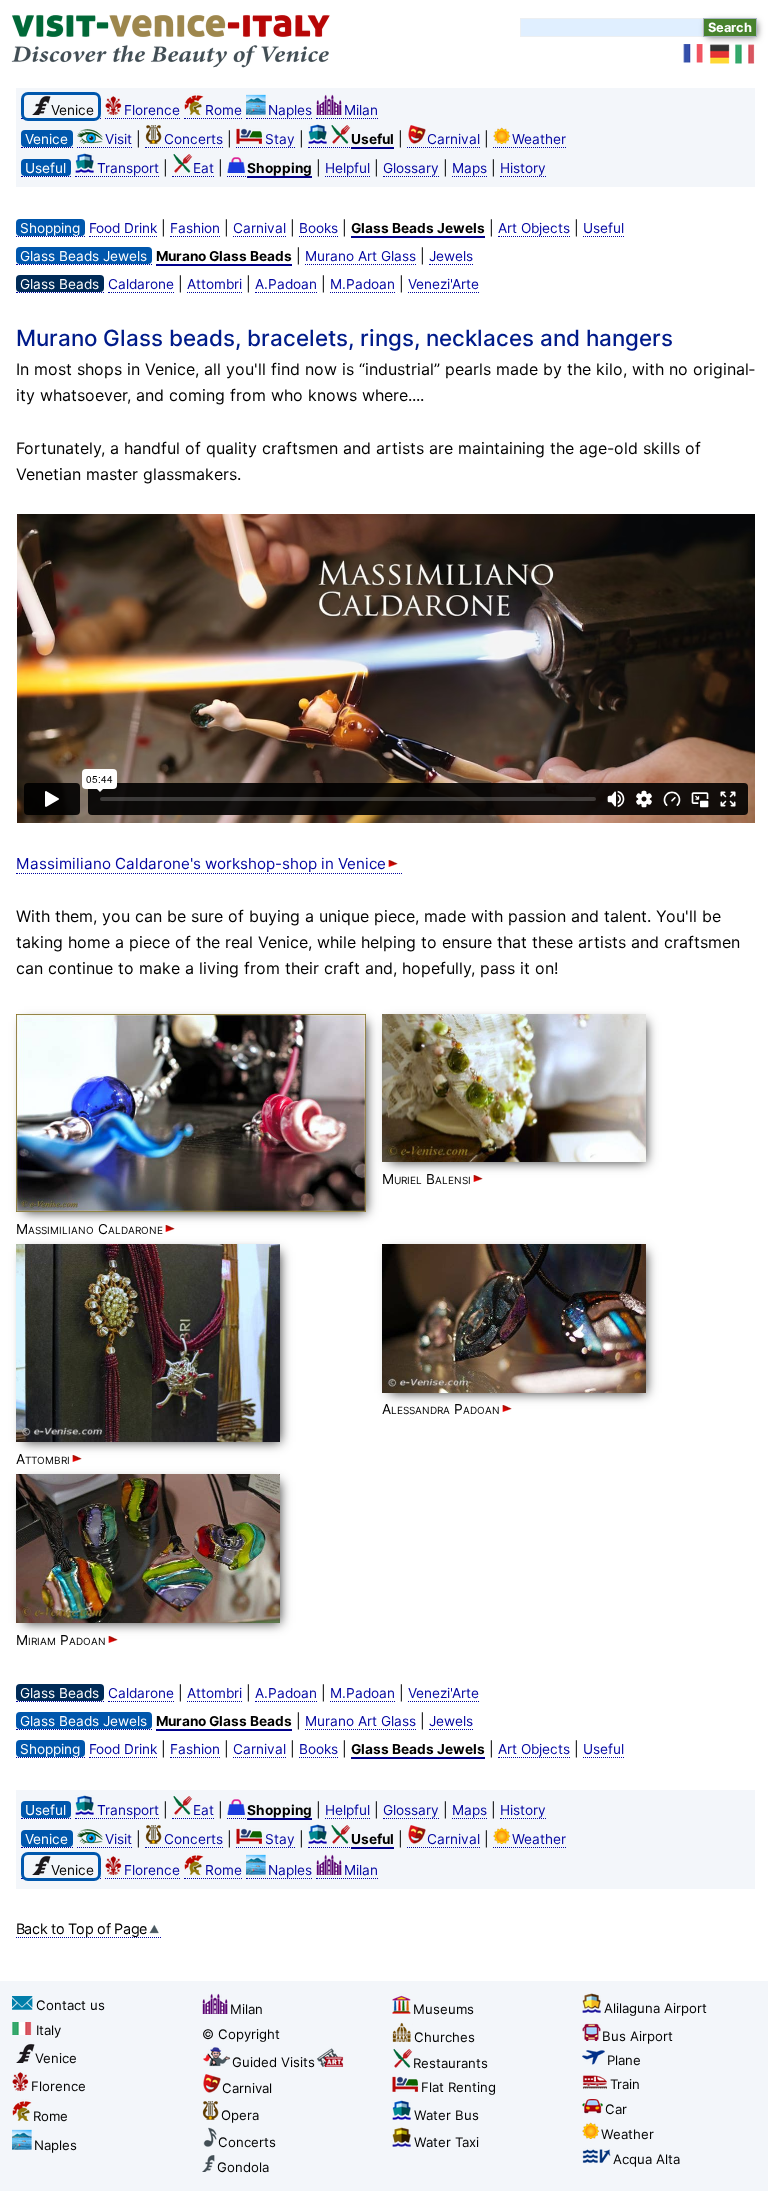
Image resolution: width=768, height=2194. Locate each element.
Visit (118, 139)
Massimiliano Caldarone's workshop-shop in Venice (201, 863)
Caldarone (141, 284)
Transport (128, 168)
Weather (539, 139)
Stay (280, 139)
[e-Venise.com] (694, 54)
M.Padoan (362, 284)
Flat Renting (458, 2087)
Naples (290, 110)
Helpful (347, 168)
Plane (624, 2060)
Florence (152, 110)
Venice (56, 2058)
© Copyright (241, 2034)
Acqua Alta (646, 2159)
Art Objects (534, 228)
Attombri (214, 284)
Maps (469, 168)
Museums (443, 2009)
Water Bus (446, 2115)
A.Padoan (286, 284)
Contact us (70, 2005)
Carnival (453, 139)
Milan (361, 110)
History (523, 168)
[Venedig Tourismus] (720, 54)
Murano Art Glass (360, 256)
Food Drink (123, 228)
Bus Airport (637, 2036)
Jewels (451, 256)
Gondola (243, 2167)
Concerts (193, 139)
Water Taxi (446, 2142)
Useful (603, 228)
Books (318, 228)
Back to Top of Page (82, 1928)
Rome (223, 110)
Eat (203, 168)
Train (625, 2084)
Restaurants (450, 2063)
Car (616, 2109)
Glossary (411, 168)
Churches (444, 2037)
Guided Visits (273, 2062)
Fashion (195, 228)
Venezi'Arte (443, 284)
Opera (240, 2115)
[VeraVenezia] (746, 54)
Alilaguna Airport (655, 2008)
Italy (48, 2030)
